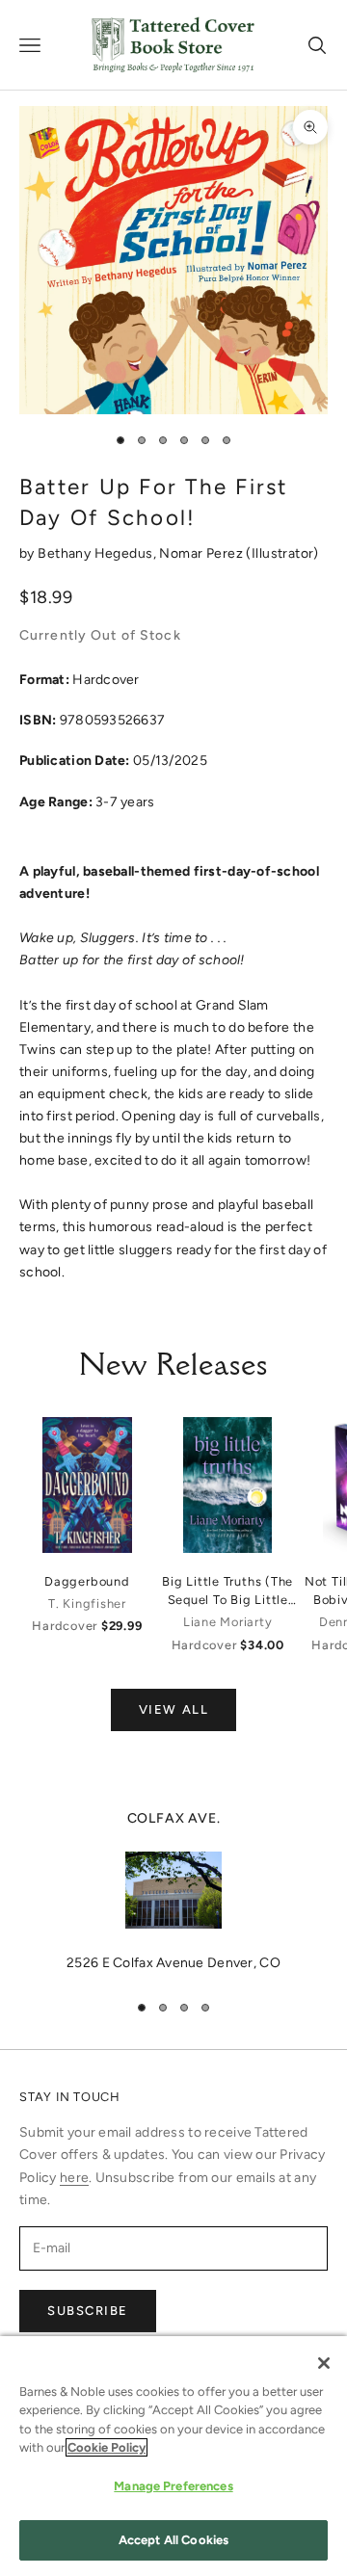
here (74, 2178)
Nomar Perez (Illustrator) (239, 553)
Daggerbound (87, 1581)
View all (173, 1709)
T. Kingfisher (87, 1603)
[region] (173, 1891)
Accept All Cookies (173, 2540)
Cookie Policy (107, 2447)
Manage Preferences (173, 2486)
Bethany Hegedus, (98, 553)
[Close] (324, 2363)
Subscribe (88, 2311)
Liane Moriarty (228, 1622)
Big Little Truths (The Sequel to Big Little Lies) (227, 1591)
